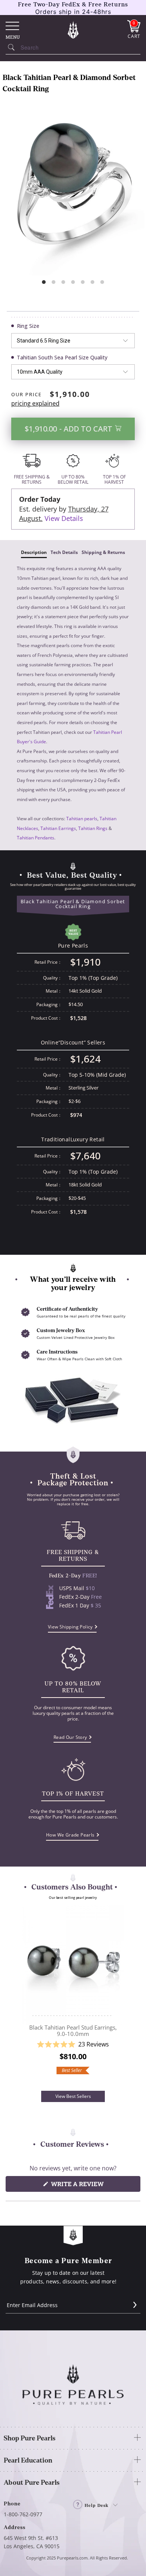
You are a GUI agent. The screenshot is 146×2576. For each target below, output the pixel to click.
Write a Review (92, 2186)
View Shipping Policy (70, 1627)
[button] (73, 2045)
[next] (122, 1998)
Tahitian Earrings (58, 828)
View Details (64, 518)
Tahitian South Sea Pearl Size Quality (62, 357)
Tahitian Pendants (36, 838)
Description (34, 552)
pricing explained (35, 403)
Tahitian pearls (82, 819)
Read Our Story (70, 1737)
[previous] (24, 1998)
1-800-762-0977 (23, 2514)
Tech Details (64, 552)
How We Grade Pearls (70, 1835)
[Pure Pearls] (73, 30)
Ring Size (28, 326)
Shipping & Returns (103, 552)
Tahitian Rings (93, 828)
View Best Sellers (73, 2096)
